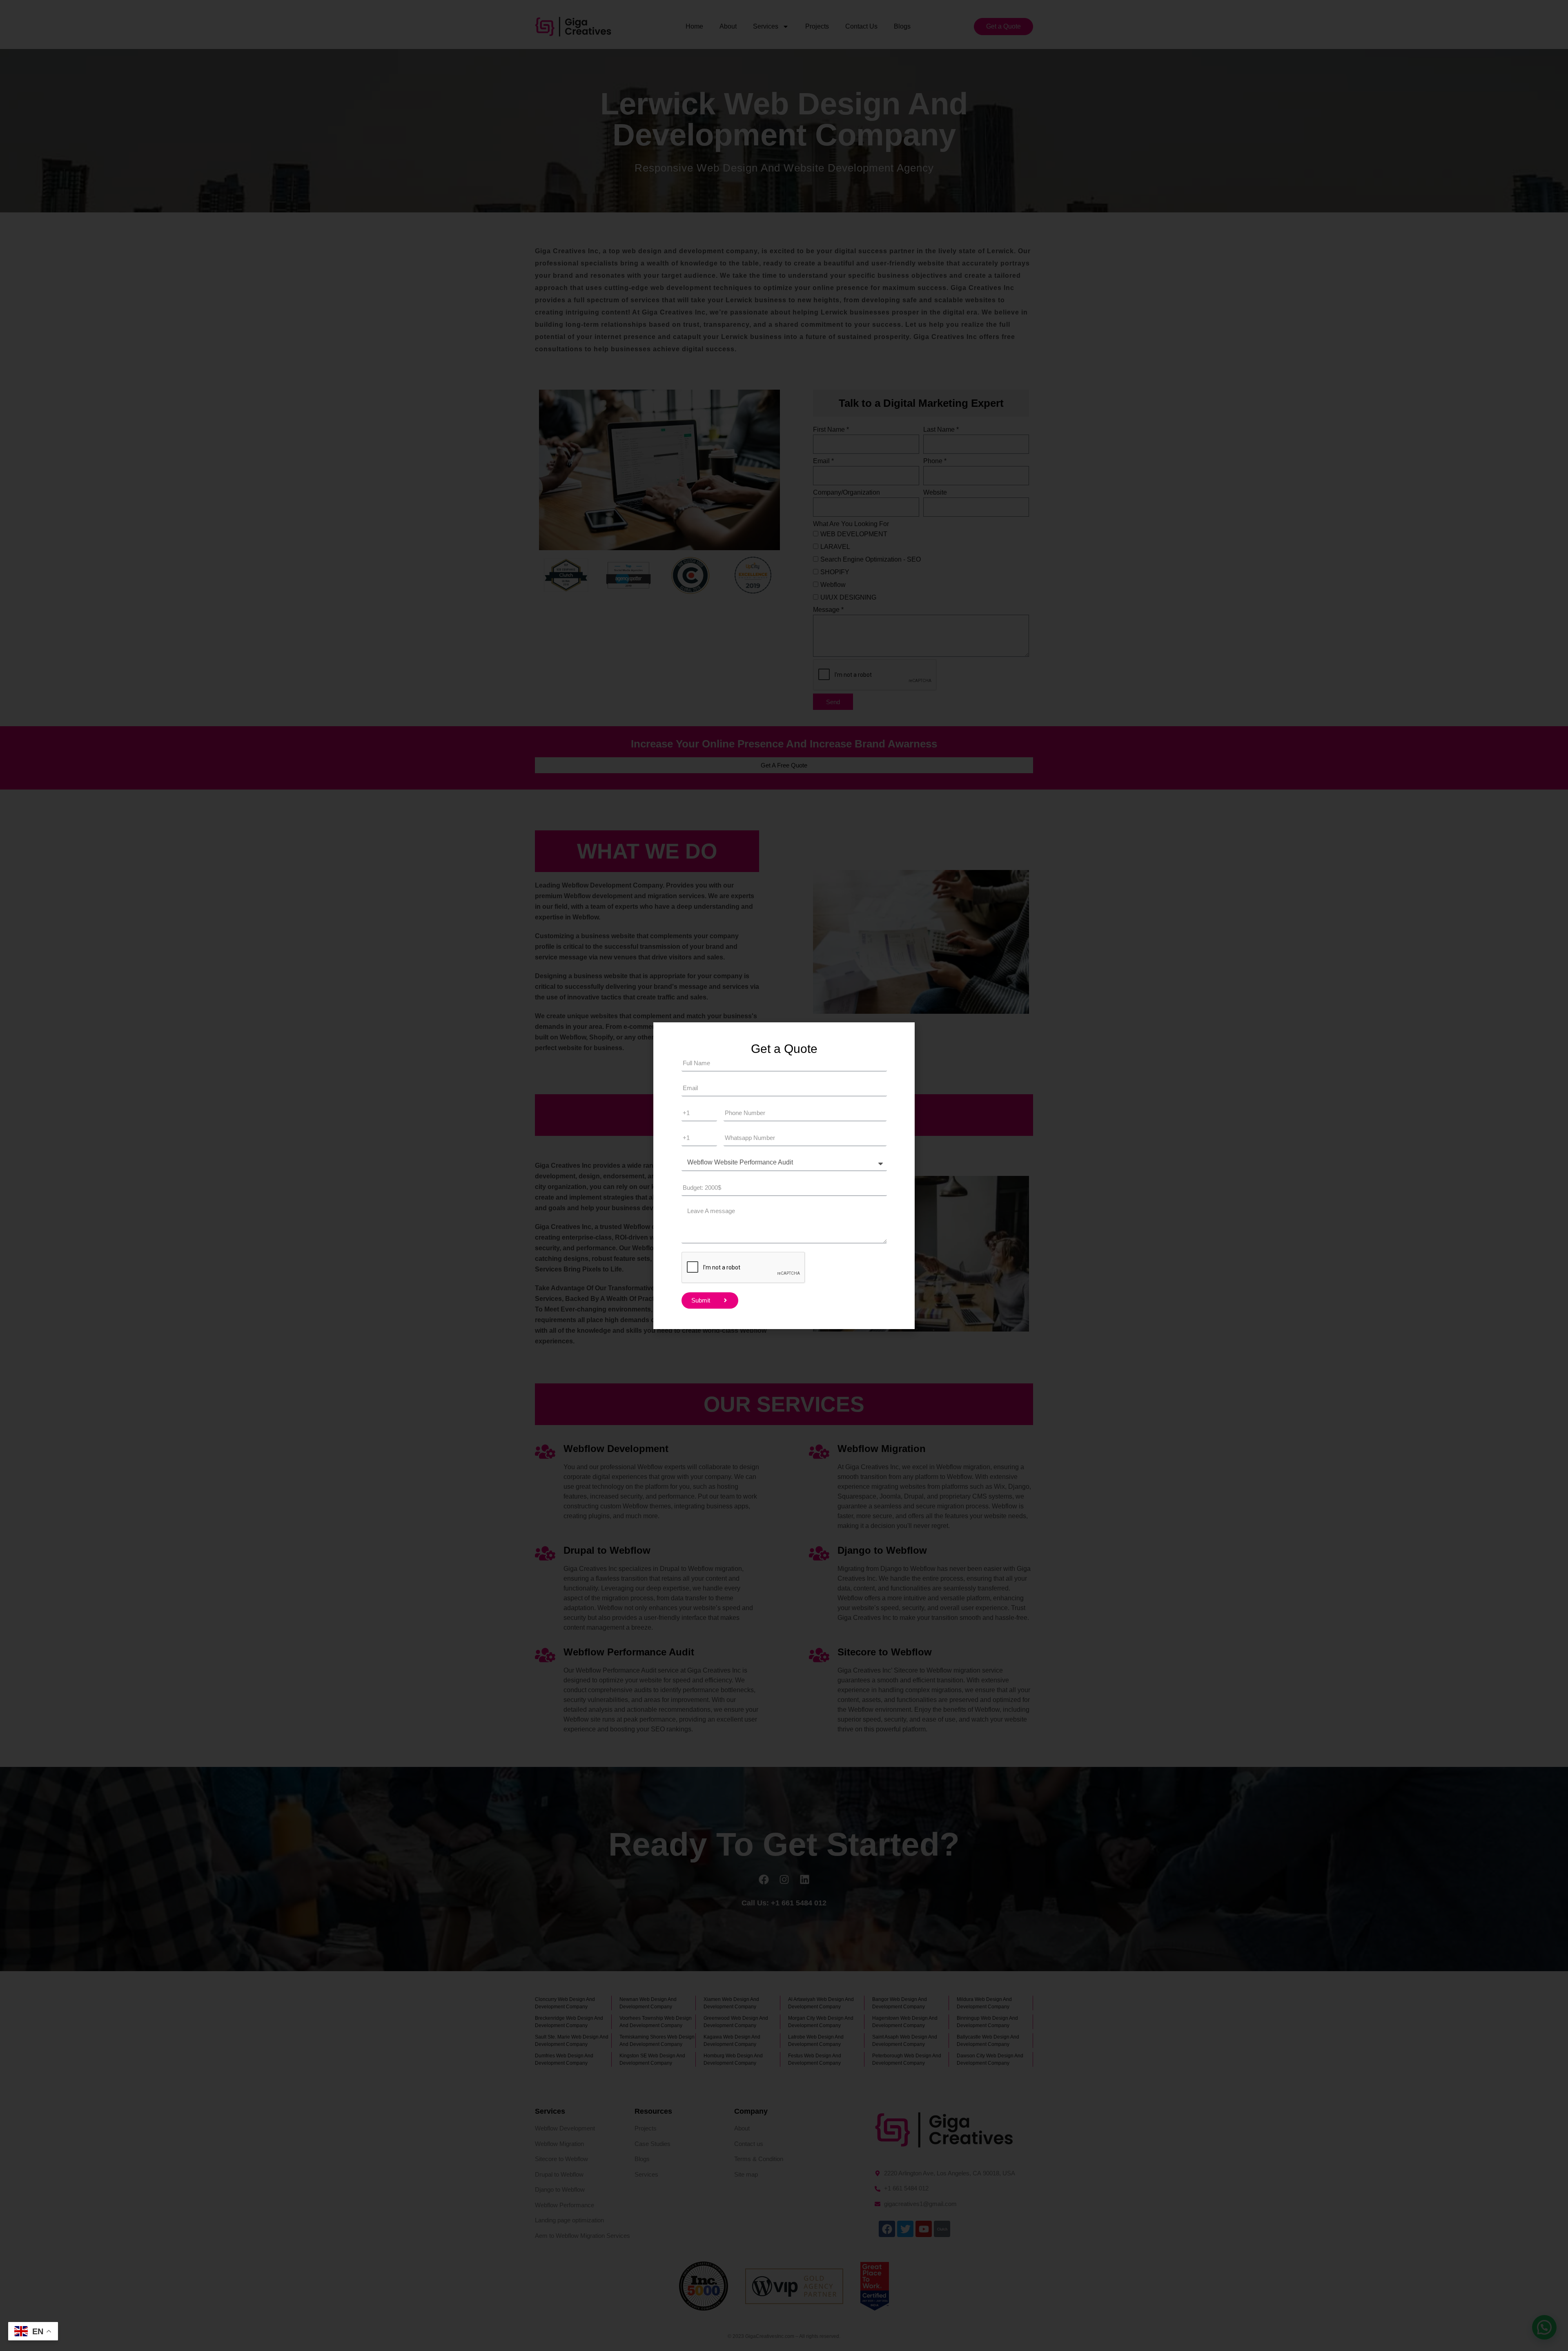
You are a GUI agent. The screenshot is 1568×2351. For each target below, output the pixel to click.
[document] (784, 1175)
